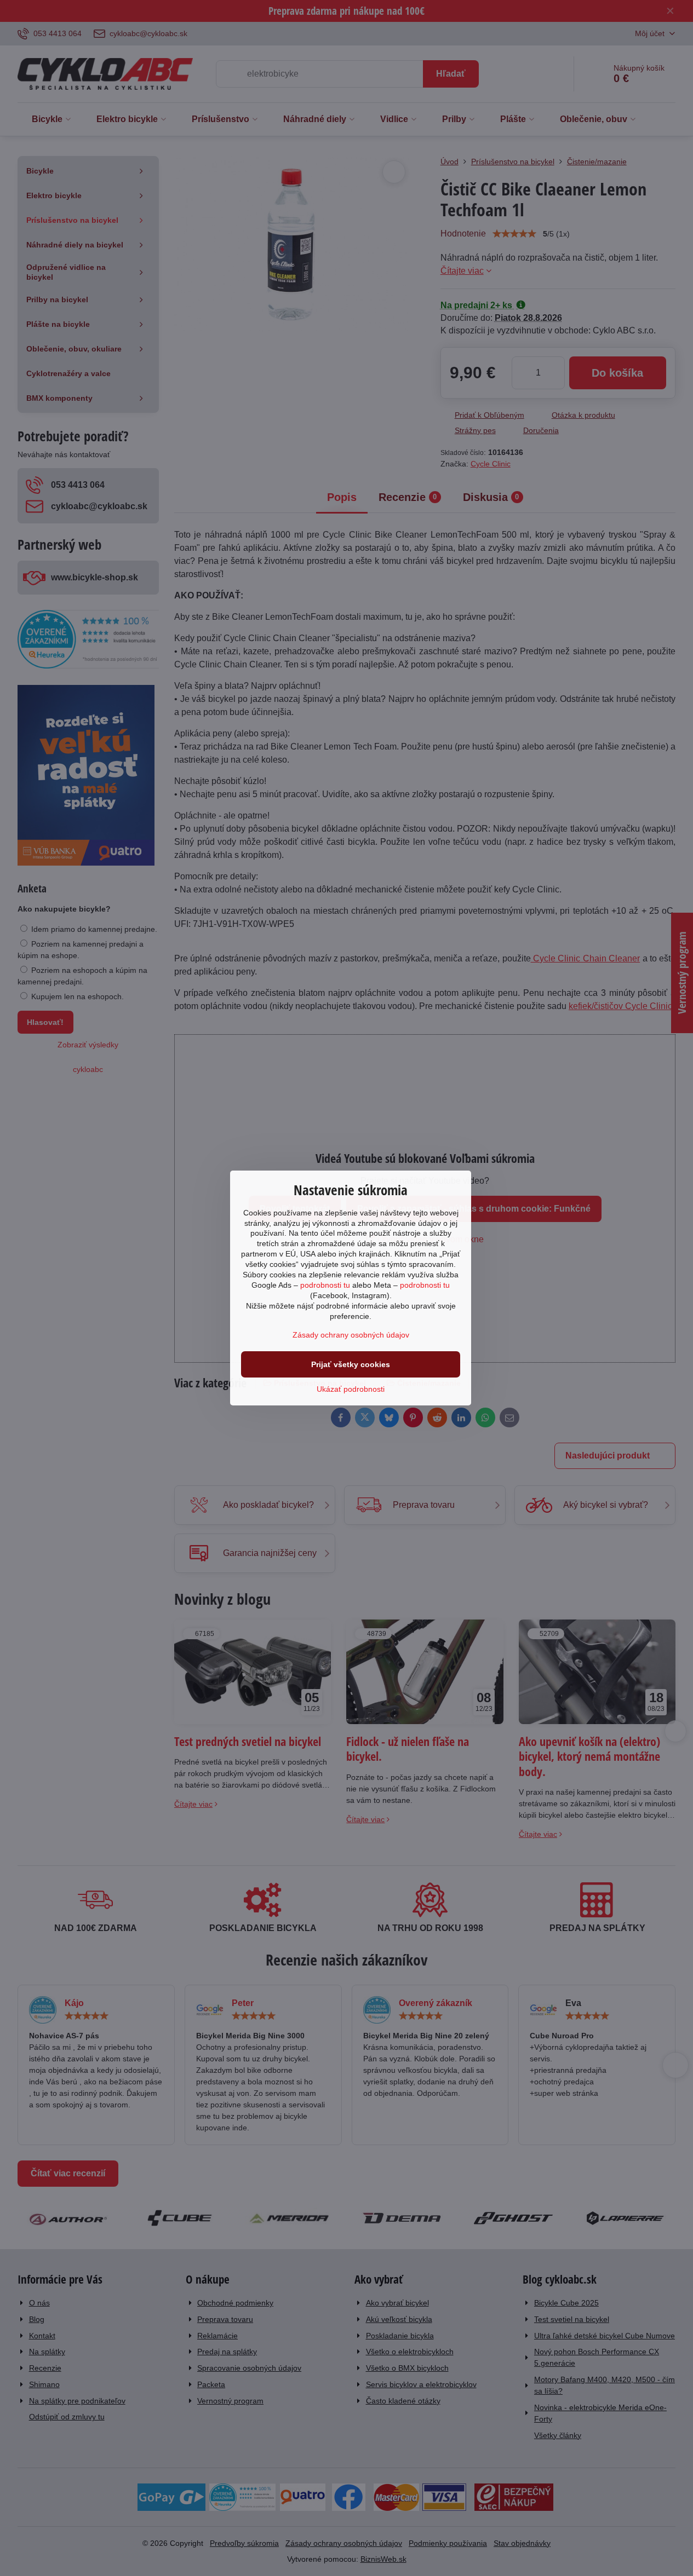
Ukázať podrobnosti (351, 1389)
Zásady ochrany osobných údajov (351, 1335)
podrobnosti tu (325, 1285)
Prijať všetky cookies (351, 1364)
